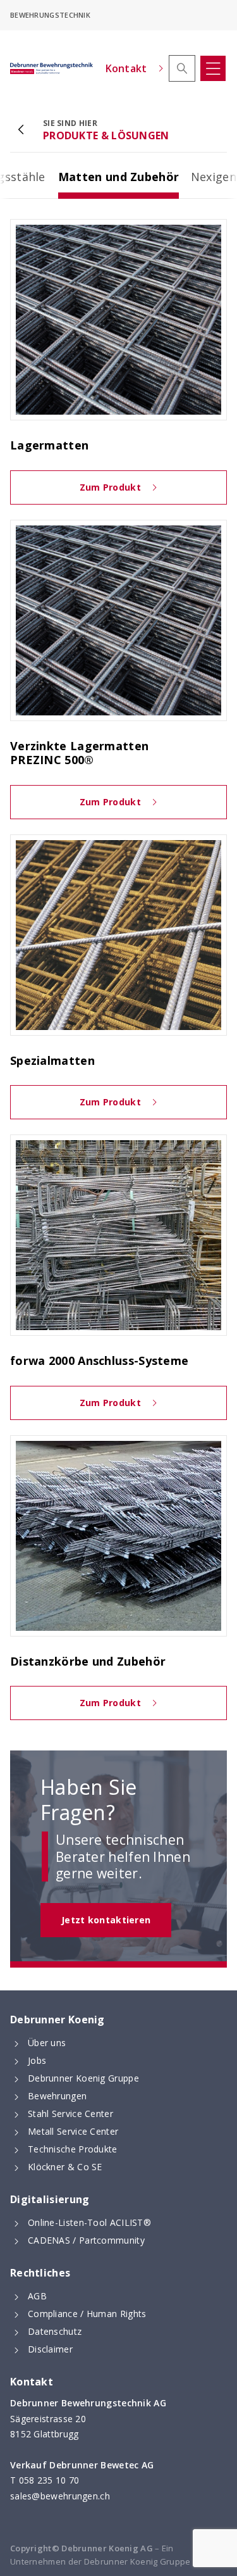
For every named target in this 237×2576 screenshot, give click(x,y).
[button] (182, 68)
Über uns (47, 2043)
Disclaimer (50, 2349)
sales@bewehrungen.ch (60, 2496)
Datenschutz (55, 2331)
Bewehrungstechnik (50, 15)
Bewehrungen (57, 2096)
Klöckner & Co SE (65, 2167)
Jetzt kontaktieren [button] (106, 1920)
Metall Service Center (73, 2131)
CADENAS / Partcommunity (86, 2240)
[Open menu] (213, 68)
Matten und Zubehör (118, 184)
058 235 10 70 (49, 2480)
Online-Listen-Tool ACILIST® (89, 2222)
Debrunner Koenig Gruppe (83, 2078)
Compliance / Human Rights (87, 2314)
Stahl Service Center (70, 2114)
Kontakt (126, 68)
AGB (37, 2296)
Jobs (37, 2060)
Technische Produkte (73, 2149)
